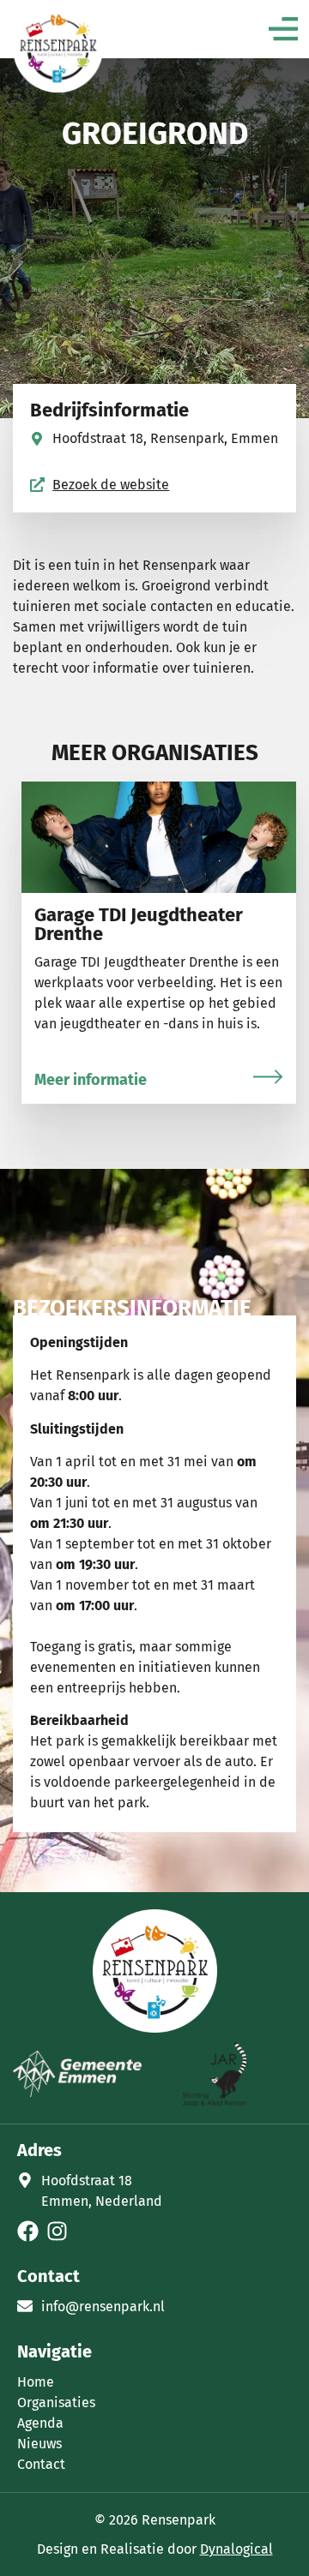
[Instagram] (57, 2231)
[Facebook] (28, 2231)
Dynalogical (236, 2549)
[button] (283, 31)
